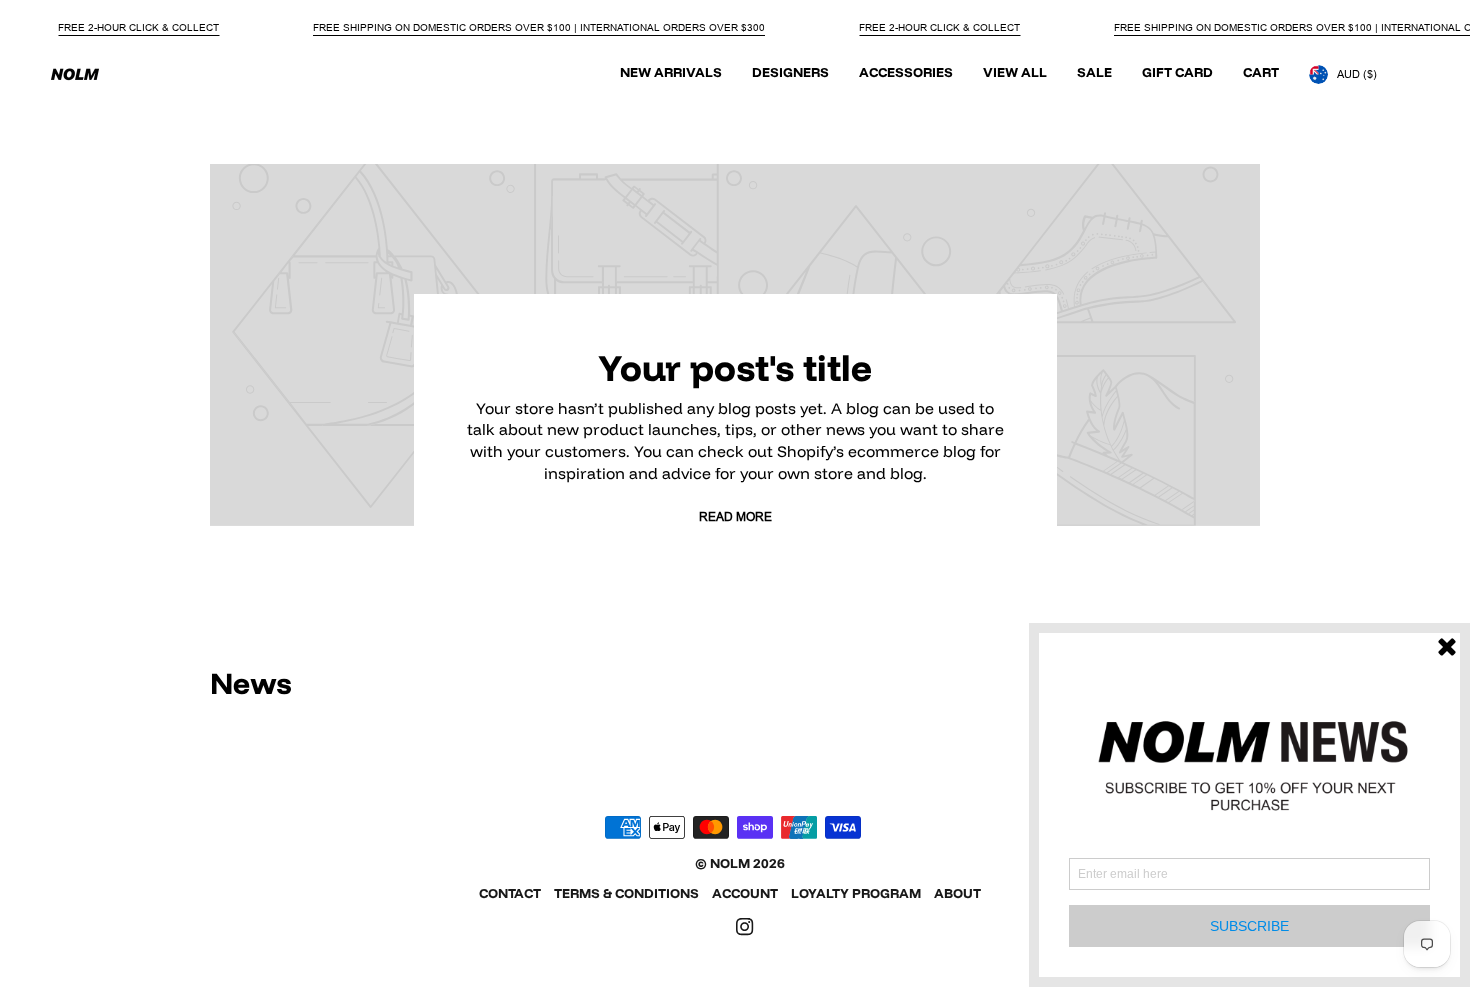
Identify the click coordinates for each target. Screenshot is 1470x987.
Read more (735, 516)
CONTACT (510, 893)
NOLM (730, 863)
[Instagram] (745, 927)
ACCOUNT (745, 893)
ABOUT (957, 893)
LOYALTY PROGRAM (856, 893)
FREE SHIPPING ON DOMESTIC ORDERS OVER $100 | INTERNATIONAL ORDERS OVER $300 (539, 27)
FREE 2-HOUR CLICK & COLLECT (138, 27)
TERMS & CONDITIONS (626, 893)
